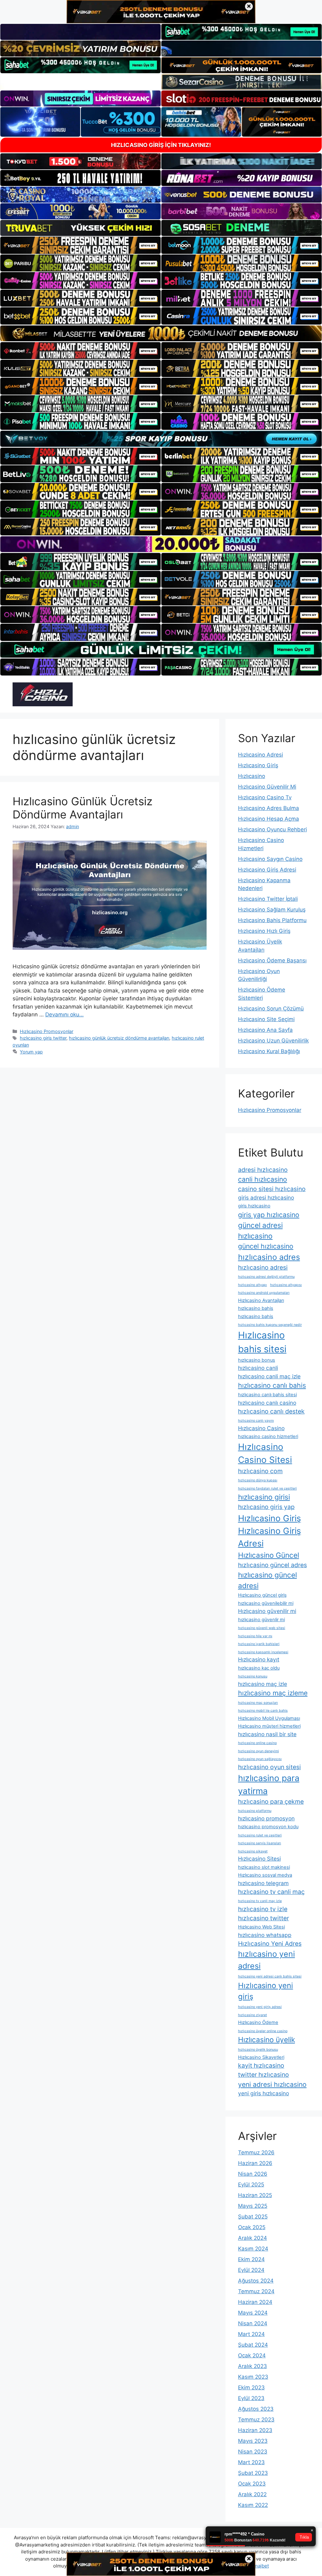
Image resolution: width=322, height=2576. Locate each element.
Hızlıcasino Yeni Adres (270, 1944)
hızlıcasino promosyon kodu (268, 1827)
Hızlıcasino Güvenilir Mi (267, 787)
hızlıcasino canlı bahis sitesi (267, 1395)
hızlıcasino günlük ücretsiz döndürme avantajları (119, 1038)
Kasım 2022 (253, 2505)
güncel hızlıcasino (266, 1246)
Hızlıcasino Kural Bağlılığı (269, 1051)
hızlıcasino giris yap (266, 1507)
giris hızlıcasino (254, 1206)
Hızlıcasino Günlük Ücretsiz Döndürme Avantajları (83, 808)
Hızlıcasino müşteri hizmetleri (269, 1726)
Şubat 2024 (253, 2345)
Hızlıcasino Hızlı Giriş (264, 931)
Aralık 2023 (253, 2366)
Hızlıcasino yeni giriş (266, 1991)
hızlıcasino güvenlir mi (261, 1620)
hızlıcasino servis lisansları (260, 1843)
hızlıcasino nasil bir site (267, 1734)
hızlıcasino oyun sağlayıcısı (260, 1759)
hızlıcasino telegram (263, 1883)
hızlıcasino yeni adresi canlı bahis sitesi (270, 1976)
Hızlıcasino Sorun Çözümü (271, 1009)
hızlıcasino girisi (264, 1497)
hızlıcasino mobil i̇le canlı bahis (263, 1711)
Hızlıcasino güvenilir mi (267, 1611)
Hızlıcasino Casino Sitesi (265, 1453)
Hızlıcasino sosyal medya (265, 1875)
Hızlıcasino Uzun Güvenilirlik (273, 1041)
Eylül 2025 (251, 2185)
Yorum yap (31, 1052)
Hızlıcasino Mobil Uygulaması (269, 1718)
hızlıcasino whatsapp (265, 1935)
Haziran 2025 (255, 2195)
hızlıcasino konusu (253, 1676)
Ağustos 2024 (256, 2281)
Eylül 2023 (251, 2398)
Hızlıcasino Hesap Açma (269, 819)
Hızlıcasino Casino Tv (265, 797)
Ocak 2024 (252, 2355)
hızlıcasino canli (258, 1368)
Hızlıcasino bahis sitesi (262, 1342)
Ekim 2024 (251, 2259)
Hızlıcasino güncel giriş (262, 1595)
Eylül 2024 (251, 2270)
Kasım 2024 (253, 2249)
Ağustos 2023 (256, 2409)
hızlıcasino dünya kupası (258, 1480)
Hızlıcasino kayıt (259, 1659)
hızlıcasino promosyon (266, 1818)
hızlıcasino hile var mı (255, 1636)
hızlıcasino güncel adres (272, 1565)
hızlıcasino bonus (257, 1360)
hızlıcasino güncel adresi (267, 1580)
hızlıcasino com (260, 1471)
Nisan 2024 (253, 2323)
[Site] (80, 245)
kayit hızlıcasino (261, 2065)
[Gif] (161, 333)
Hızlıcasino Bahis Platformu (272, 920)
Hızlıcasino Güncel (269, 1555)
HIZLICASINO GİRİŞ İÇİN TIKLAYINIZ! (161, 145)
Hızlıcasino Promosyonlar (47, 1031)
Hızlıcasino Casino (261, 1428)
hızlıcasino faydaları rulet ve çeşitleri (267, 1488)
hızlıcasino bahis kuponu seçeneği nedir (270, 1325)
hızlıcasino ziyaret (253, 2015)
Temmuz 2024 (256, 2291)
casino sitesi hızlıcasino (272, 1189)
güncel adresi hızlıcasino (260, 1231)
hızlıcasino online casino (257, 1743)
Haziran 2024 (255, 2302)
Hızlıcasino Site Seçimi (266, 1019)
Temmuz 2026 (256, 2152)
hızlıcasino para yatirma (269, 1784)
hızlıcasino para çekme (271, 1802)
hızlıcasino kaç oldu (259, 1668)
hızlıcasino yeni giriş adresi (260, 2007)
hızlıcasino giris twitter (43, 1038)
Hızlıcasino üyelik (266, 2040)
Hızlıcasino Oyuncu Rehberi (272, 829)
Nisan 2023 (253, 2452)
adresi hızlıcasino (263, 1170)
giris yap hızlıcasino (269, 1215)
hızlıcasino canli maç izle (269, 1376)
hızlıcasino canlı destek (271, 1411)
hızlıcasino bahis (256, 1308)
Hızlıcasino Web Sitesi (261, 1927)
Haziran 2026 (255, 2163)
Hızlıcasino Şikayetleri (261, 2057)
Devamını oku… (64, 1015)
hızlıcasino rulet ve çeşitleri (260, 1835)
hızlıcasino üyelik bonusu (258, 2050)
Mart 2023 (251, 2462)
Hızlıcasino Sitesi (259, 1859)
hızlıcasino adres (269, 1257)
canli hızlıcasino (263, 1179)
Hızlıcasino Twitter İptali (268, 899)
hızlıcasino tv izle (263, 1909)
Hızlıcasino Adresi (261, 755)
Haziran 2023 (255, 2430)
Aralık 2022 (252, 2494)
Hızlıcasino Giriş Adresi (267, 870)
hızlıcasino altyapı (253, 1285)
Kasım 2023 (253, 2377)
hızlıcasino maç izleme (273, 1693)
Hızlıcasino (252, 776)
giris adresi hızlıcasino (266, 1198)
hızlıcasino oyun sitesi (269, 1767)
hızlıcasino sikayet (253, 1851)
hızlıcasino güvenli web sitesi (262, 1628)
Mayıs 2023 (253, 2441)
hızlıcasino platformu (255, 1811)
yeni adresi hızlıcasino (272, 2084)
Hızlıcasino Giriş (258, 765)
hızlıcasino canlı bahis (272, 1385)
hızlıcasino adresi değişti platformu (266, 1277)
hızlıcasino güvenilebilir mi (266, 1603)
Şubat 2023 (253, 2473)
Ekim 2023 (251, 2387)
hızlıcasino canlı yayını (256, 1421)
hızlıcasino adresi (263, 1267)
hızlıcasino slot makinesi (264, 1867)
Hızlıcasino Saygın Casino (270, 859)
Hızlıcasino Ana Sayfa (265, 1030)
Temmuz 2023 (256, 2420)
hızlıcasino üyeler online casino (263, 2031)
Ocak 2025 (252, 2227)
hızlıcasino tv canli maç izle (260, 1901)
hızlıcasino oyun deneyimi (258, 1751)
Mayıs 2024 (253, 2313)
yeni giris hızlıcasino (264, 2093)
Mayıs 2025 (253, 2206)
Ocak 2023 (252, 2484)
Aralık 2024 (253, 2238)
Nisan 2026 (253, 2174)
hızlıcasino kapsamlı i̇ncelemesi (263, 1652)
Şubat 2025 (253, 2217)
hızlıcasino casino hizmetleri (268, 1436)
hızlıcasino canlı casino (267, 1403)
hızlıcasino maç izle (263, 1684)
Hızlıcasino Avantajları (261, 1300)
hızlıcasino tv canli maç (271, 1892)
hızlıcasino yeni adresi (266, 1960)
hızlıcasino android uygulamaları (264, 1293)
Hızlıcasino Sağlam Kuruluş (272, 910)
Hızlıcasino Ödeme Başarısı (272, 960)
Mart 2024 (251, 2334)
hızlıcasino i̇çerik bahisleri (259, 1644)
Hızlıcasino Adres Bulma (269, 808)
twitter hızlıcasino (264, 2075)
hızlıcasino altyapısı (286, 1285)
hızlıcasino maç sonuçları (258, 1703)
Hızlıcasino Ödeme (258, 2022)
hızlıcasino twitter (264, 1918)
